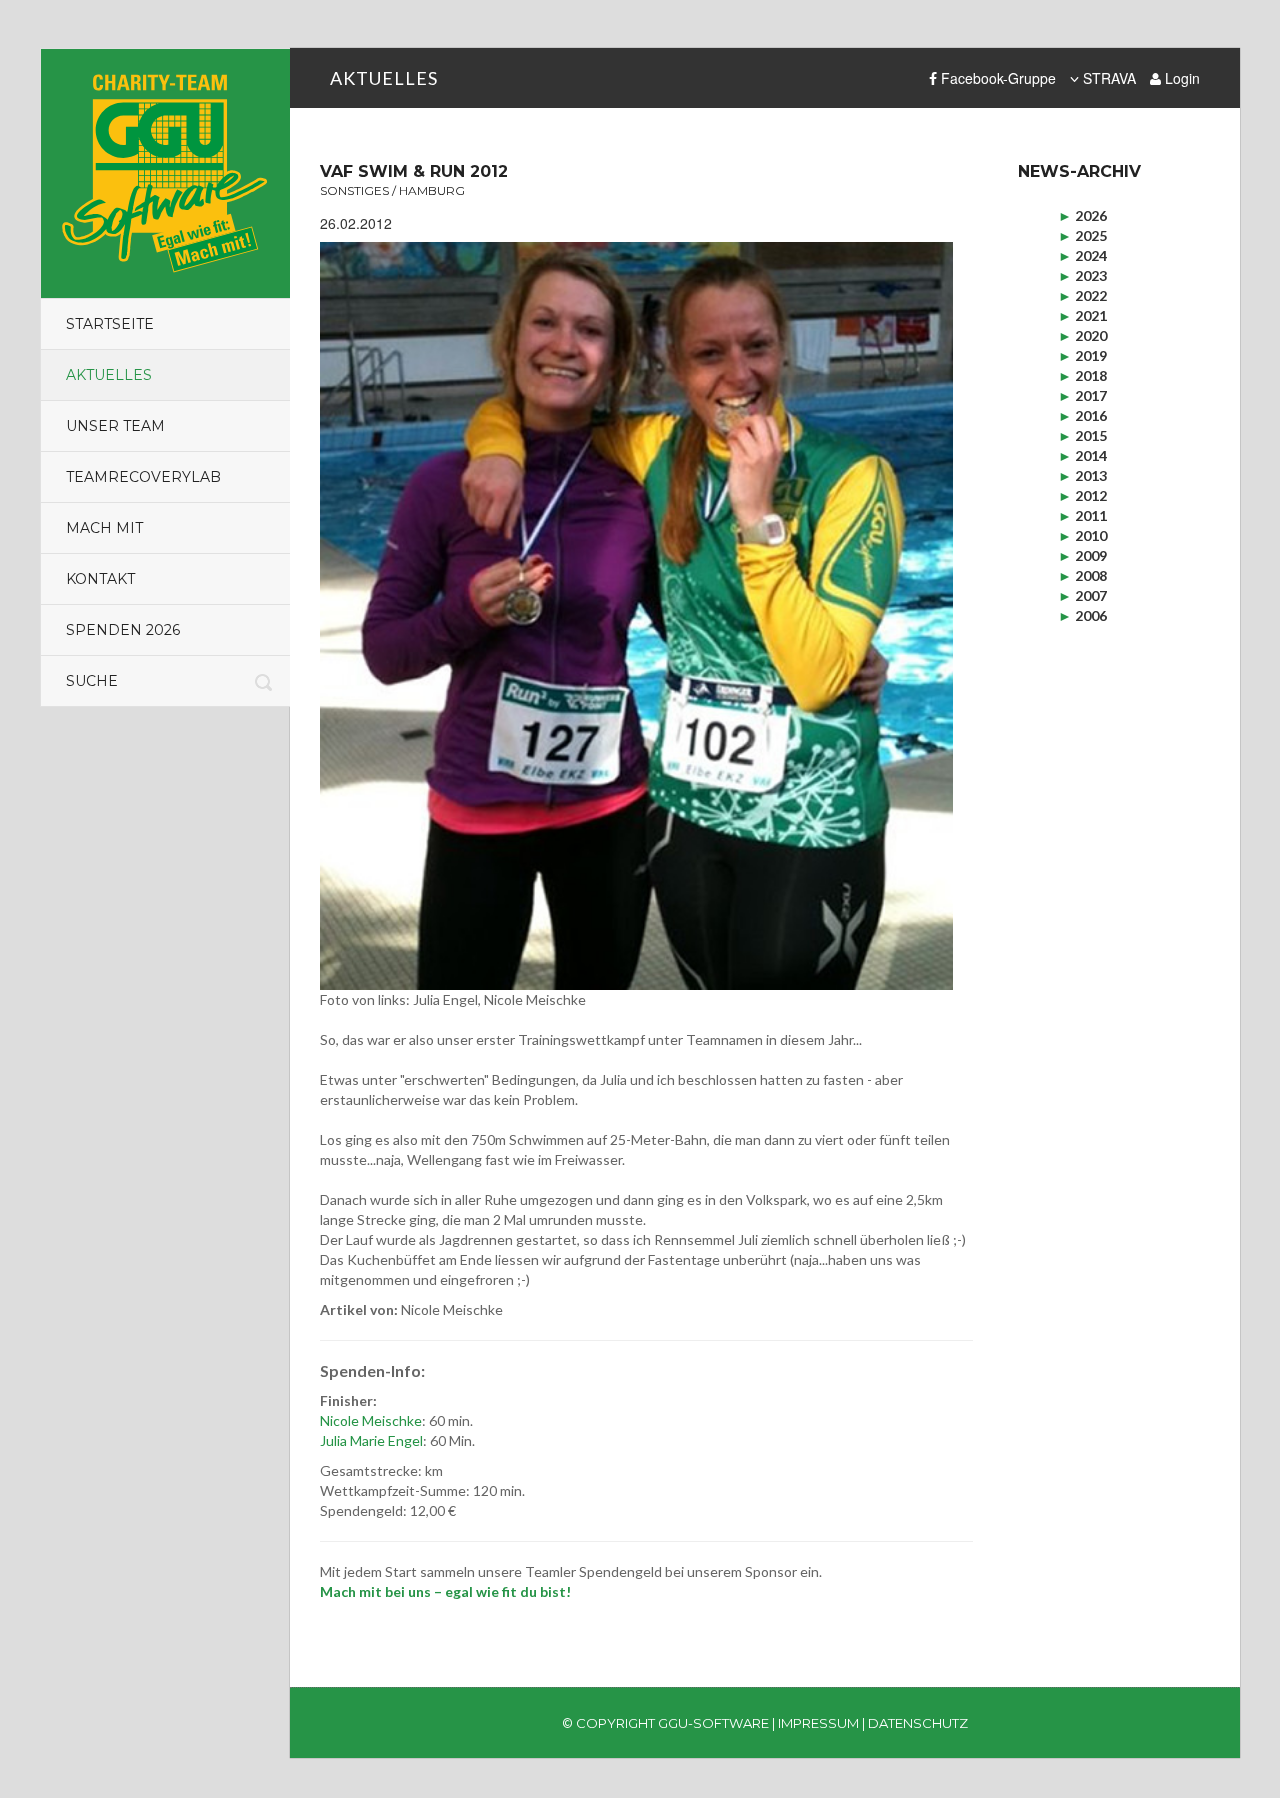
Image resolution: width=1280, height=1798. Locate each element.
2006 (1082, 615)
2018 (1082, 375)
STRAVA (1107, 78)
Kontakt (100, 579)
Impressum (818, 1723)
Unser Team (115, 426)
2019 (1082, 355)
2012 (1082, 495)
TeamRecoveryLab (143, 477)
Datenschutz (918, 1723)
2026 (1082, 215)
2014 (1082, 455)
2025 (1082, 235)
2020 (1082, 335)
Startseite (110, 324)
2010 (1082, 535)
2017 (1082, 395)
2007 (1082, 595)
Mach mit (104, 528)
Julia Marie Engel (371, 1440)
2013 (1082, 475)
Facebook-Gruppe (996, 78)
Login (1180, 78)
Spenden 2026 (123, 630)
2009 (1082, 555)
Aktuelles (109, 375)
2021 (1082, 315)
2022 (1082, 295)
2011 (1082, 515)
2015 (1082, 435)
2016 (1082, 415)
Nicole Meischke (371, 1420)
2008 (1082, 575)
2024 (1082, 255)
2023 (1082, 275)
